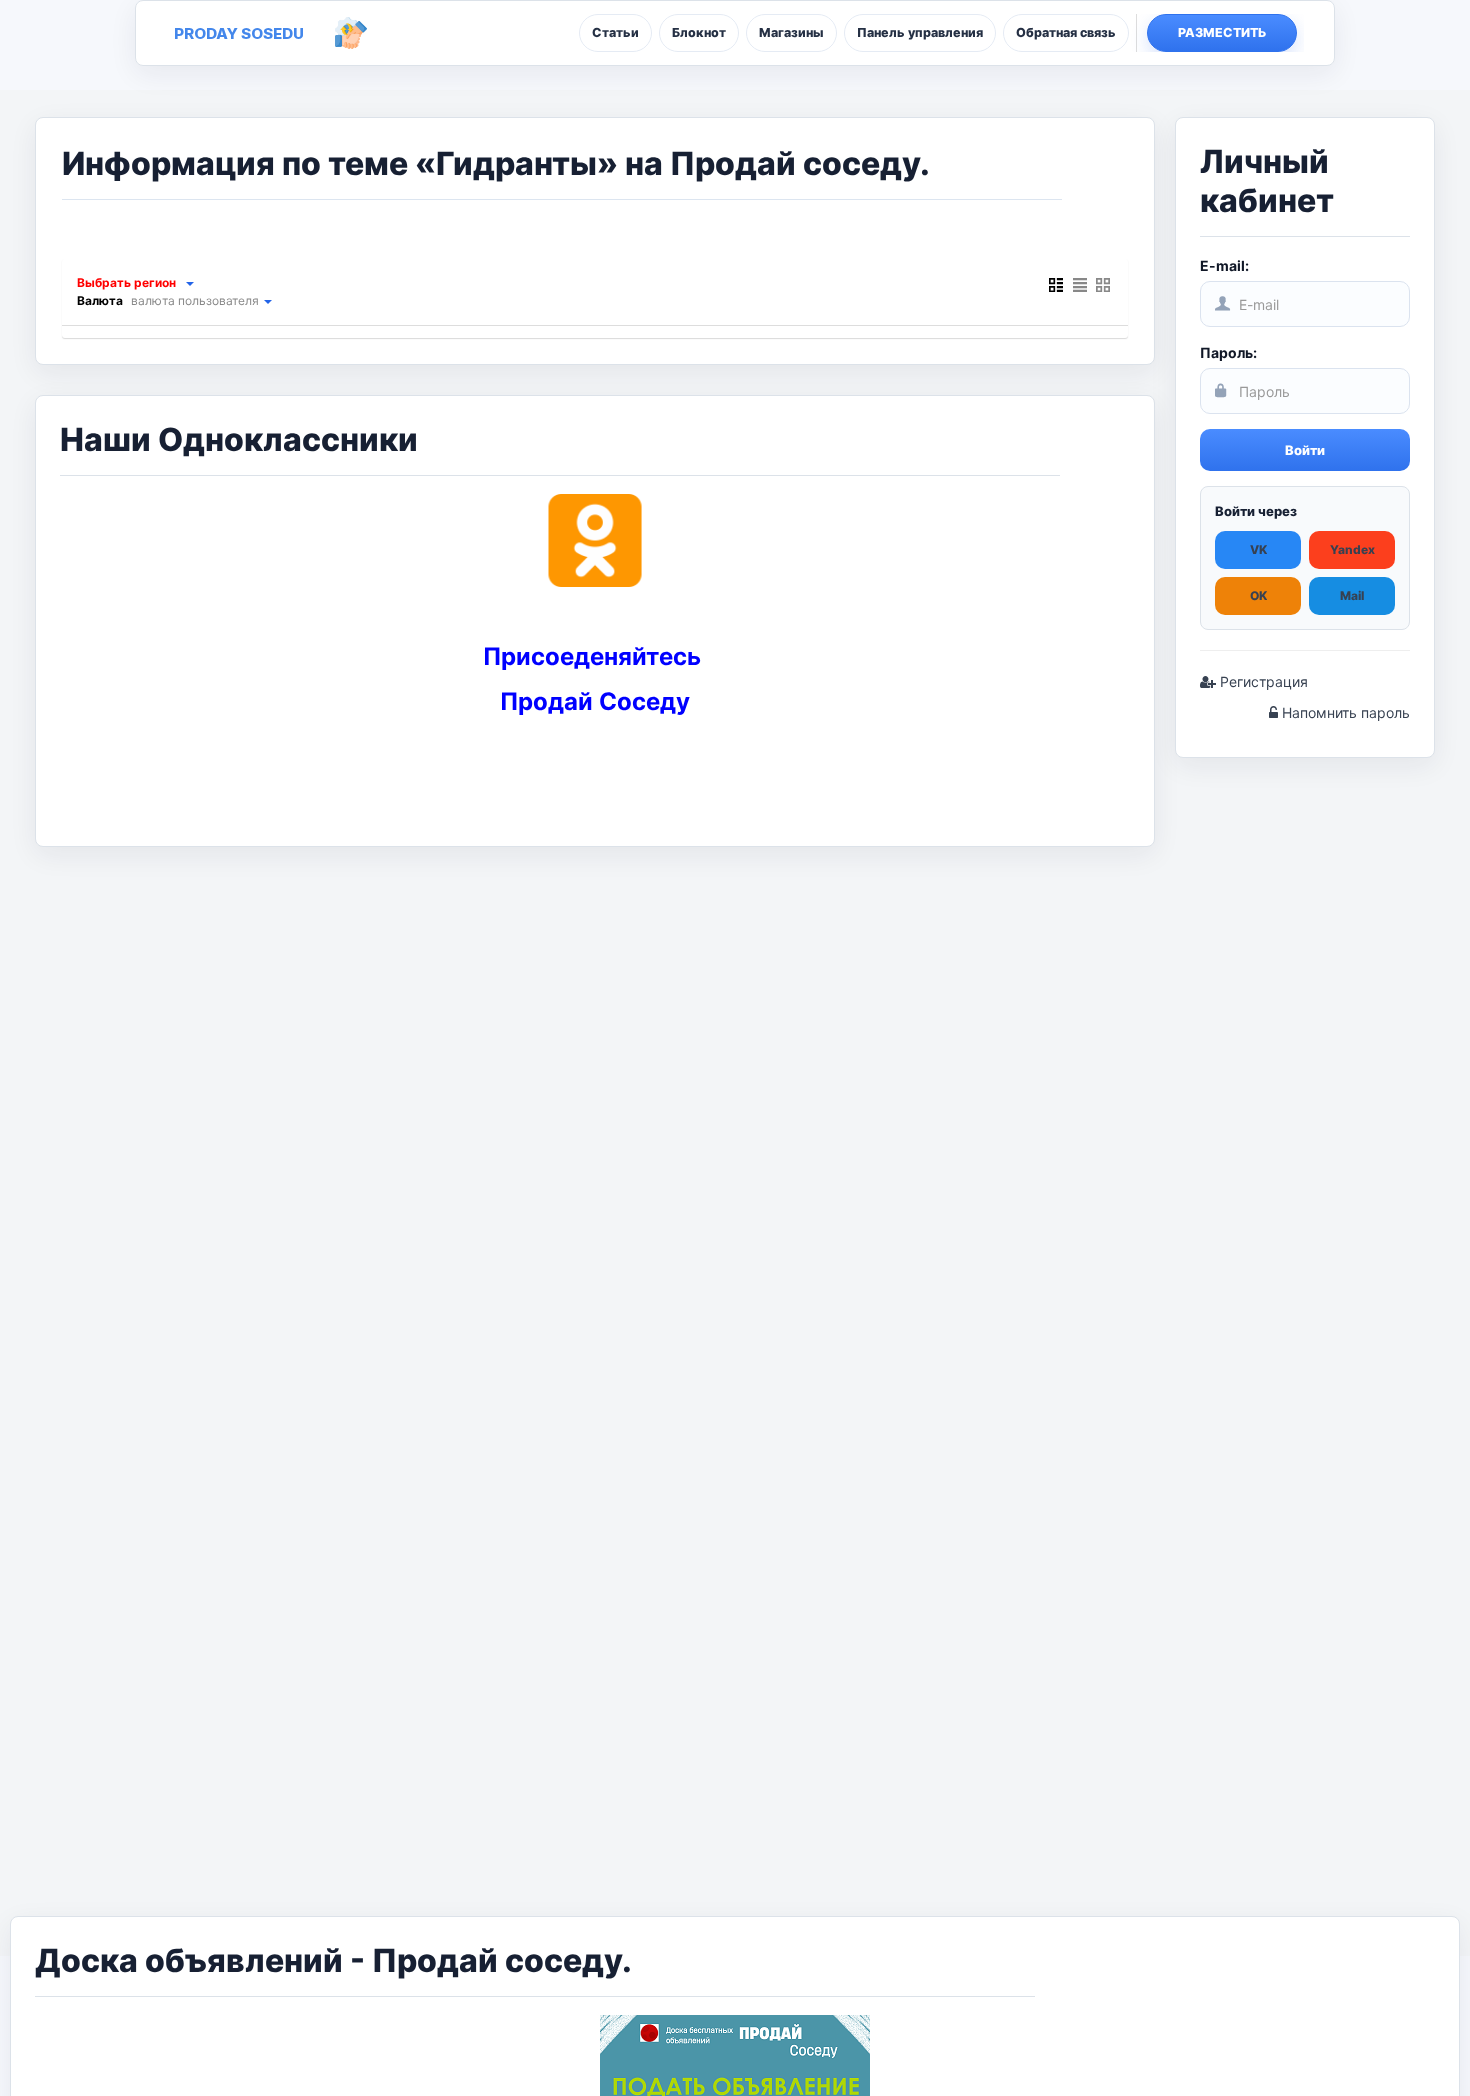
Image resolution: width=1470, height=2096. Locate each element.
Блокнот (699, 32)
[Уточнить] (189, 282)
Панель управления (920, 32)
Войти (1305, 450)
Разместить (1222, 32)
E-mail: (1224, 265)
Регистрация (1262, 681)
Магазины (791, 32)
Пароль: (1228, 352)
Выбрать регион (126, 282)
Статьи (615, 32)
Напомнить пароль (1344, 712)
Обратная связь (1066, 32)
